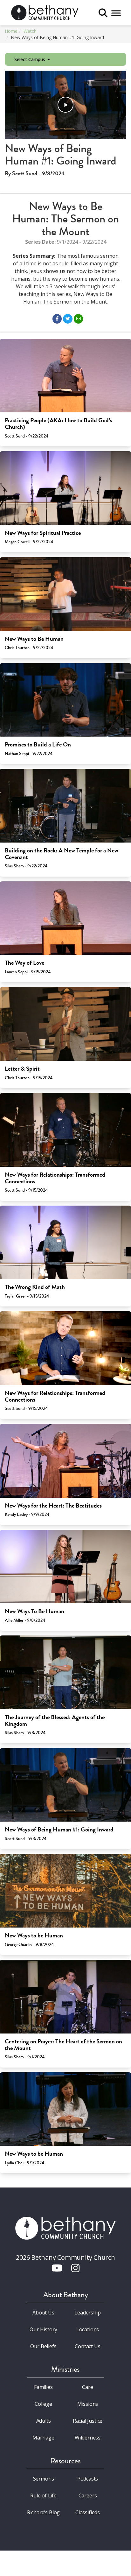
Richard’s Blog (44, 2512)
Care (87, 2387)
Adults (44, 2421)
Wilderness (88, 2438)
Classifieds (88, 2512)
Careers (88, 2495)
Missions (88, 2404)
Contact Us (87, 2346)
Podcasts (88, 2479)
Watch (30, 31)
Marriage (43, 2438)
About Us (43, 2313)
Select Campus (30, 59)
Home (11, 31)
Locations (88, 2329)
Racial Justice (88, 2421)
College (43, 2404)
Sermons (44, 2479)
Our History (43, 2329)
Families (43, 2387)
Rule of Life (43, 2495)
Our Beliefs (43, 2346)
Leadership (87, 2313)
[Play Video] (65, 105)
